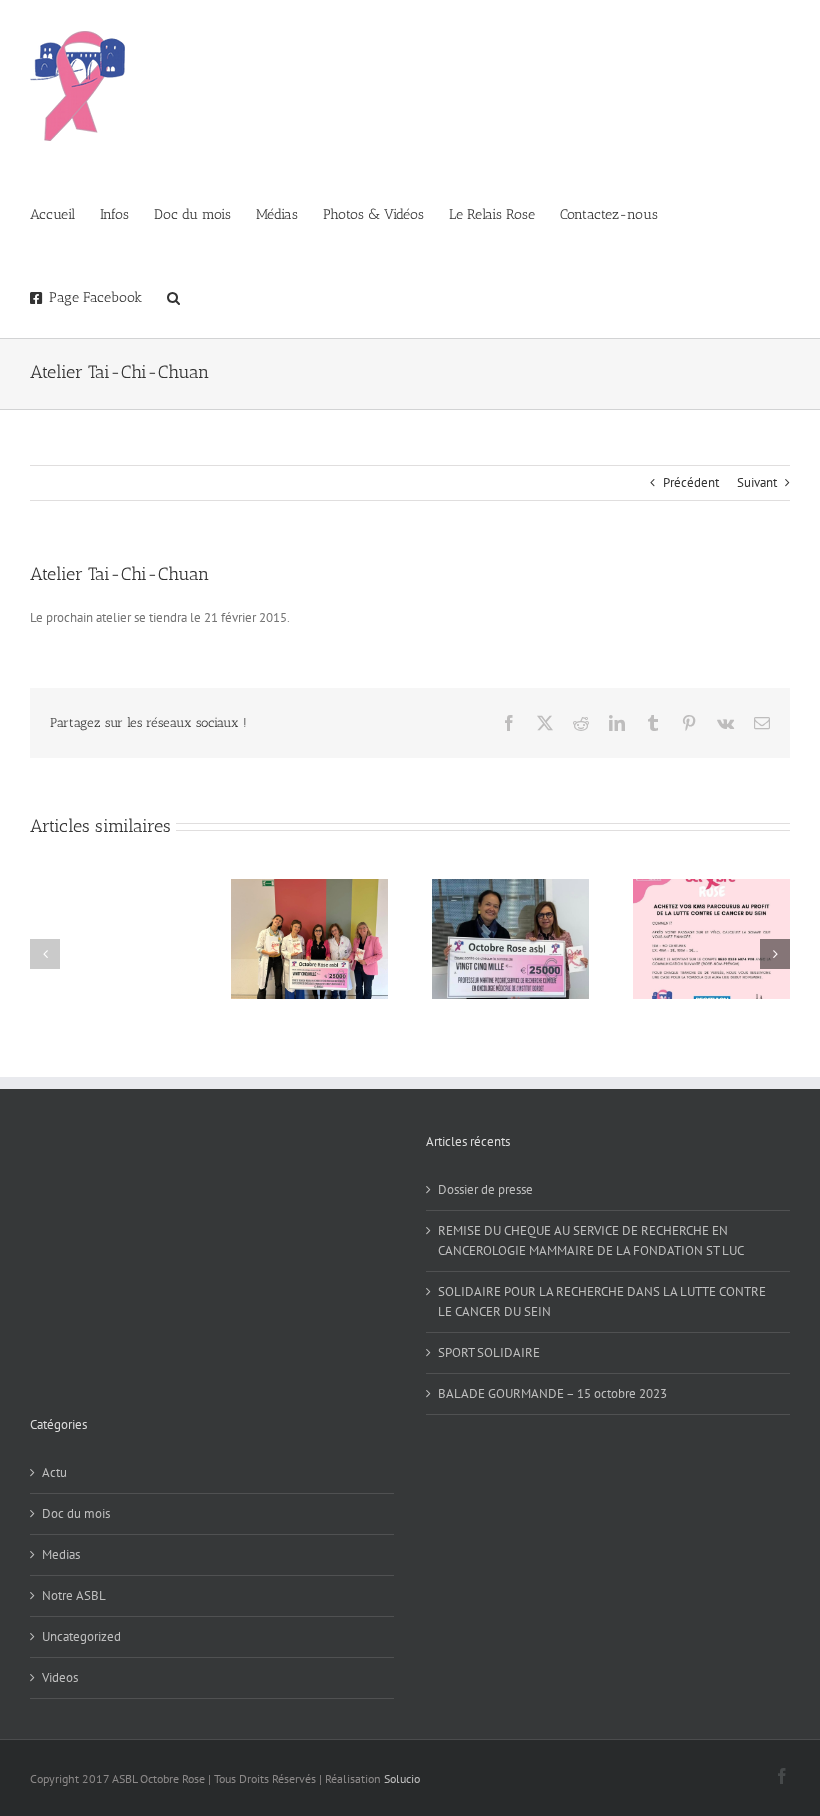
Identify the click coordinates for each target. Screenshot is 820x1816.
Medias (61, 1554)
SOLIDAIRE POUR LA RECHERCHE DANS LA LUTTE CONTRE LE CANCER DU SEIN (602, 1301)
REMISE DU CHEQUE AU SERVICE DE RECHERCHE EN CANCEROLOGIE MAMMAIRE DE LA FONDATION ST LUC (591, 1240)
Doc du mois (76, 1513)
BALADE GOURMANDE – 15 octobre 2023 (552, 1393)
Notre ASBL (74, 1595)
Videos (60, 1677)
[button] (173, 296)
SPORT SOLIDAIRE (489, 1352)
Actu (54, 1472)
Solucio (402, 1778)
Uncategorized (81, 1636)
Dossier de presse (485, 1189)
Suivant (757, 482)
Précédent (691, 482)
